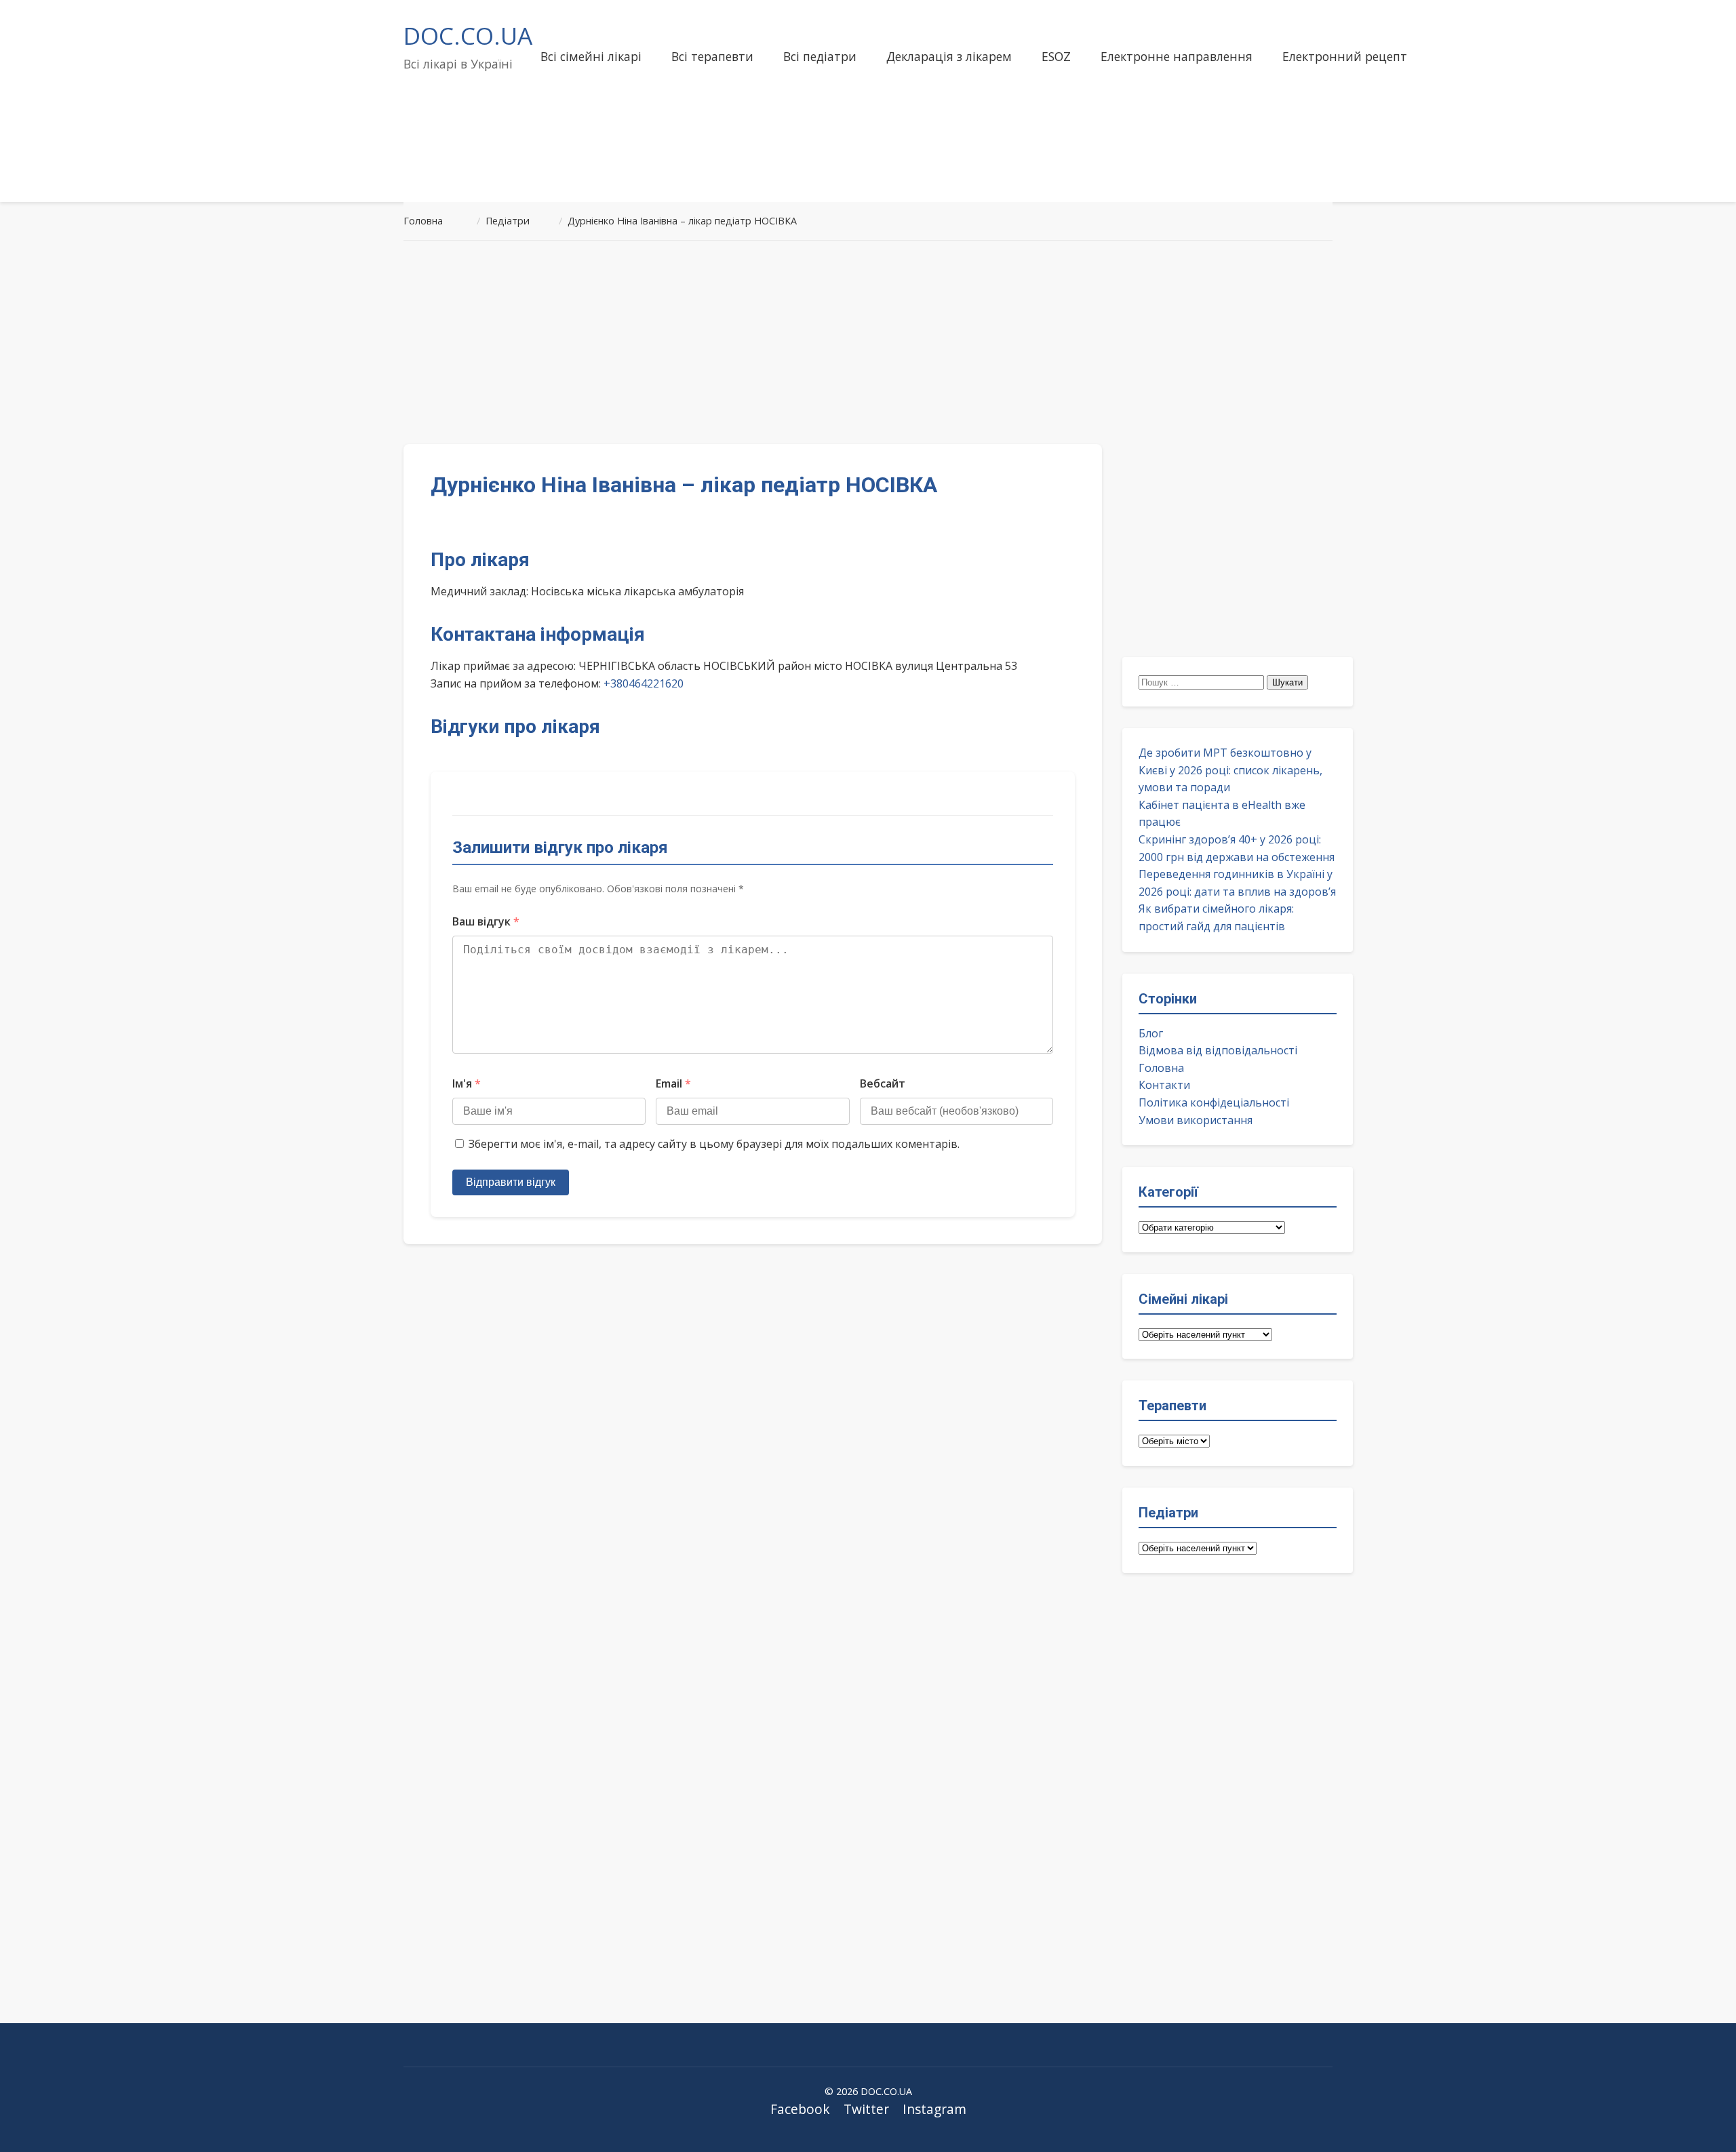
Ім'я (467, 1083)
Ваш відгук (486, 921)
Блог (1151, 1033)
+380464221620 (644, 683)
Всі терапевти (712, 56)
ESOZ (1056, 56)
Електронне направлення (1177, 56)
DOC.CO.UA (468, 35)
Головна (1161, 1068)
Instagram (934, 2109)
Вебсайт (883, 1083)
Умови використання (1196, 1120)
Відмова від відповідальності (1218, 1050)
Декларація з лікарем (949, 56)
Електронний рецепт (1345, 56)
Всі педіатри (820, 56)
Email (673, 1083)
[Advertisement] (868, 342)
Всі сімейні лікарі (591, 56)
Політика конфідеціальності (1214, 1102)
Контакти (1164, 1085)
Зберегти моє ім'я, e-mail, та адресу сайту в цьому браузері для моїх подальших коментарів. (714, 1144)
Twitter (866, 2109)
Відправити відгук (511, 1182)
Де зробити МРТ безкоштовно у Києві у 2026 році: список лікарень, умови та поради (1230, 770)
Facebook (800, 2109)
